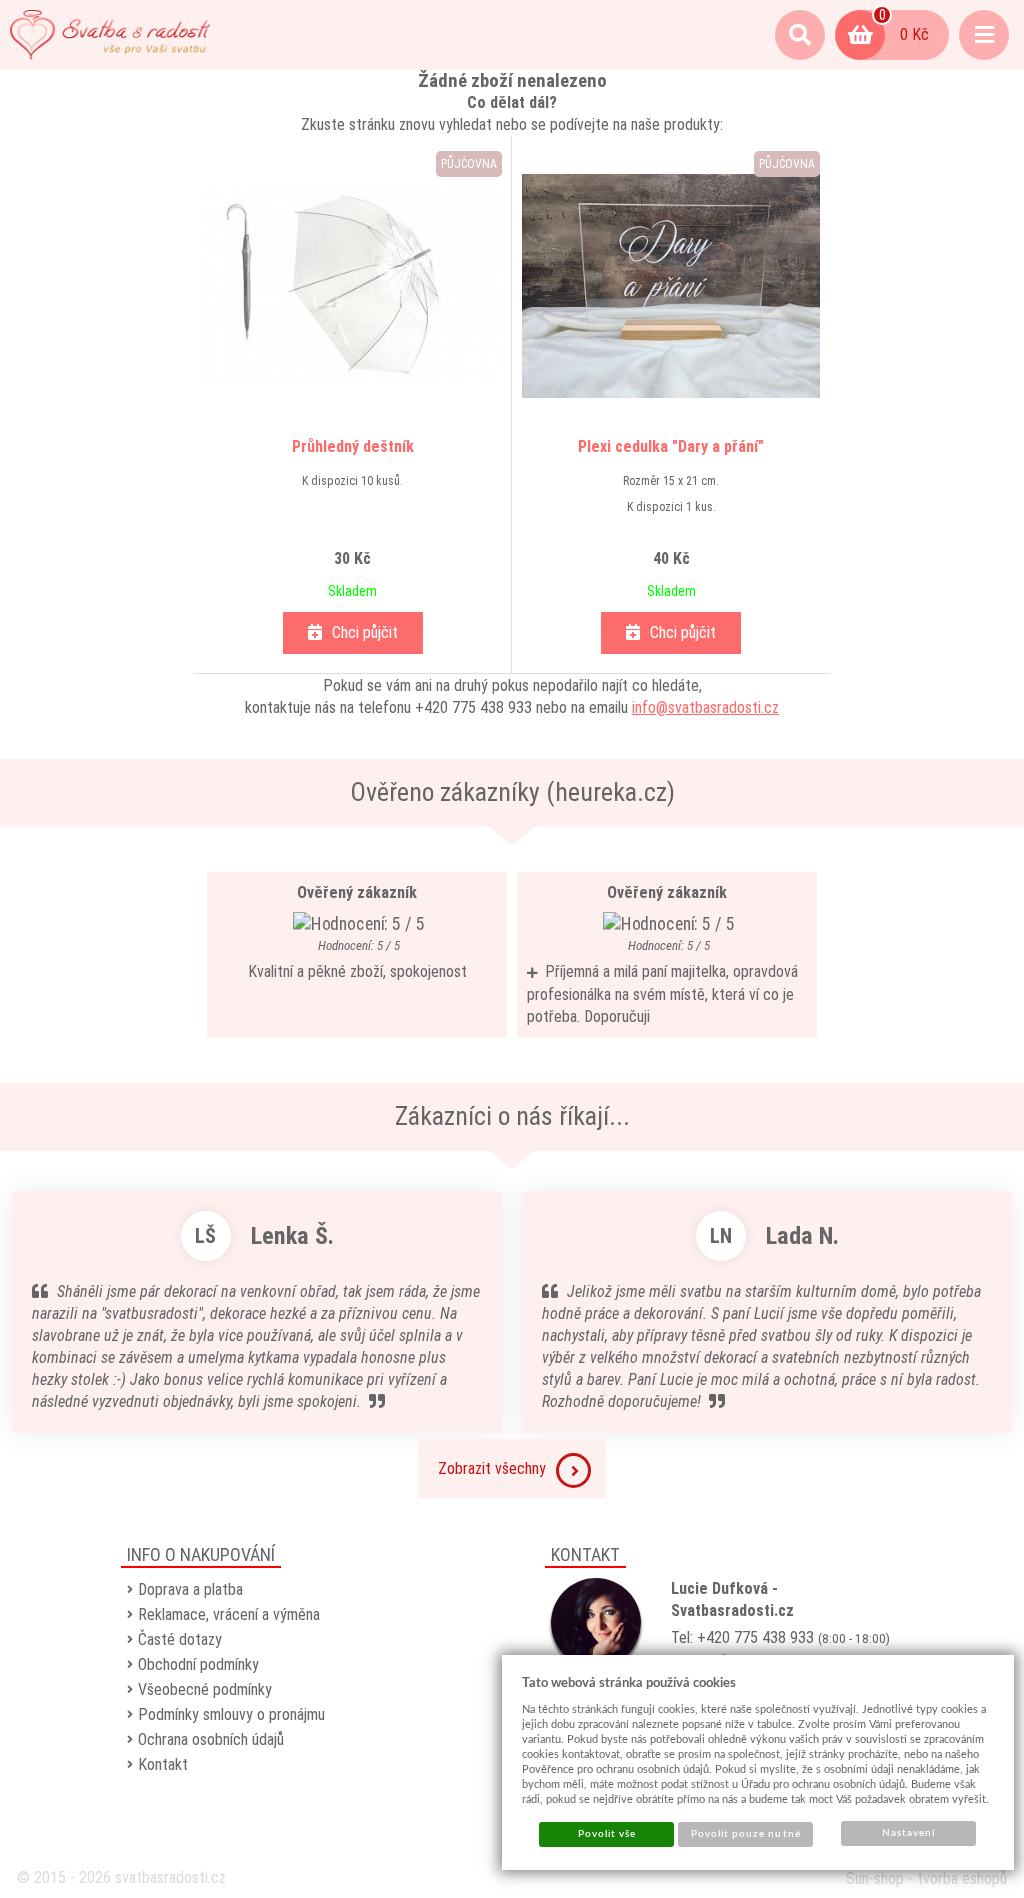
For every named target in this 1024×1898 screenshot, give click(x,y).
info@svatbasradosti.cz (705, 707)
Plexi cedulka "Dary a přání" (671, 446)
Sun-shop (875, 1878)
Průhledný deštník (353, 446)
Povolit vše (607, 1834)
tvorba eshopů (962, 1878)
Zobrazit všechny (492, 1468)
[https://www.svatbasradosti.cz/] (110, 35)
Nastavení (908, 1833)
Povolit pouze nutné (746, 1834)
